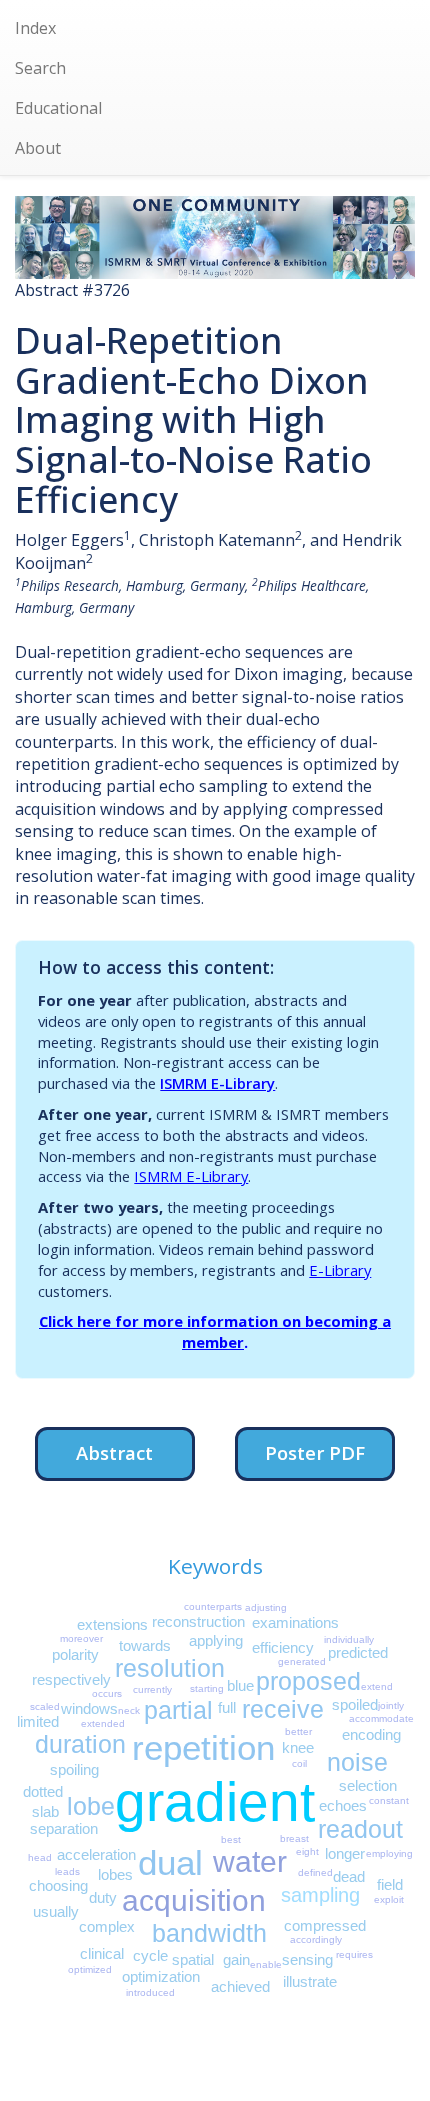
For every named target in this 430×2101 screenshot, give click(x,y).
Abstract (114, 1452)
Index (35, 28)
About (38, 148)
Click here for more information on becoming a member (215, 1331)
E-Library (340, 1270)
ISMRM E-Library (217, 1083)
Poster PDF (315, 1452)
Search (40, 68)
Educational (58, 108)
